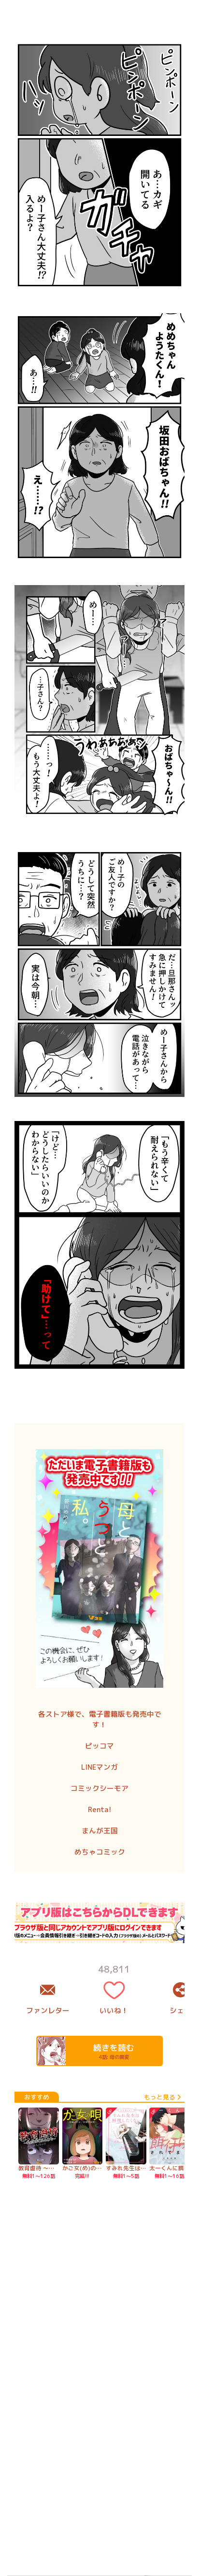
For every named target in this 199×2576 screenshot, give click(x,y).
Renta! (100, 1809)
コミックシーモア (99, 1788)
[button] (99, 972)
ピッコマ (99, 1746)
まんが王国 (100, 1831)
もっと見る (160, 2097)
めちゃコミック (100, 1852)
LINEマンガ (99, 1767)
